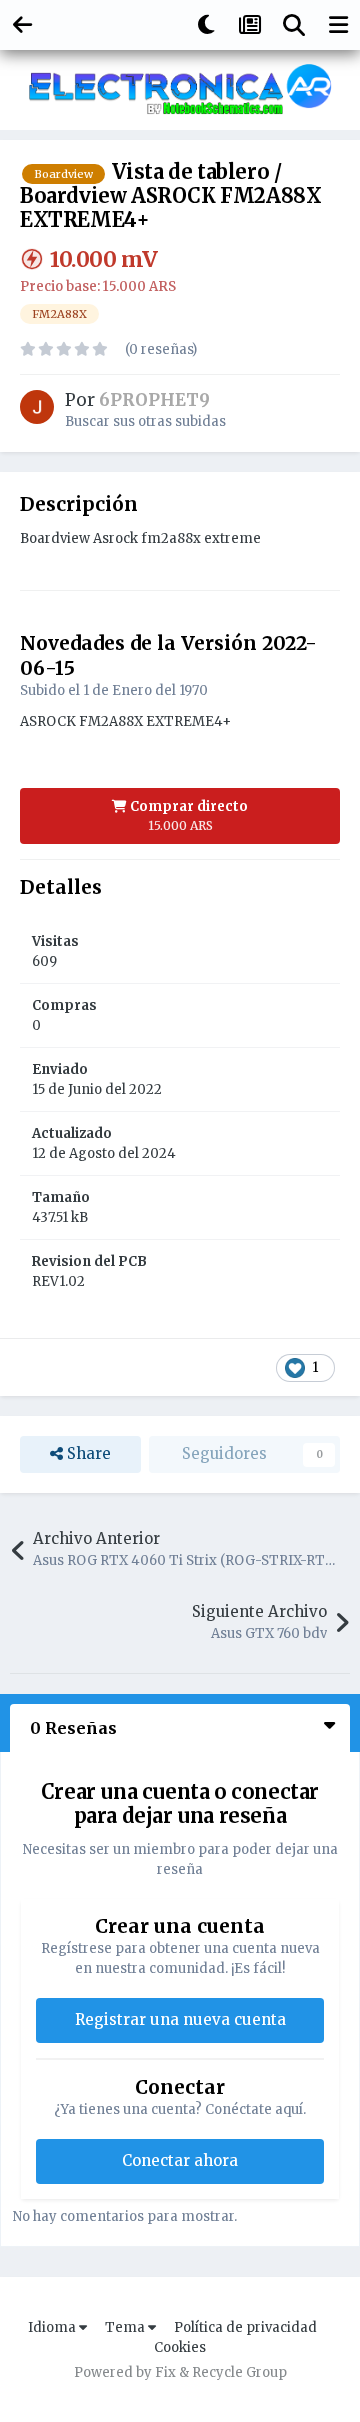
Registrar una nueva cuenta (180, 2019)
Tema (126, 2327)
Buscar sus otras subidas (145, 421)
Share (87, 1453)
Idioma (53, 2327)
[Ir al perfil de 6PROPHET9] (37, 407)
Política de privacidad (245, 2327)
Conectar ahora (180, 2160)
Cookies (180, 2347)
